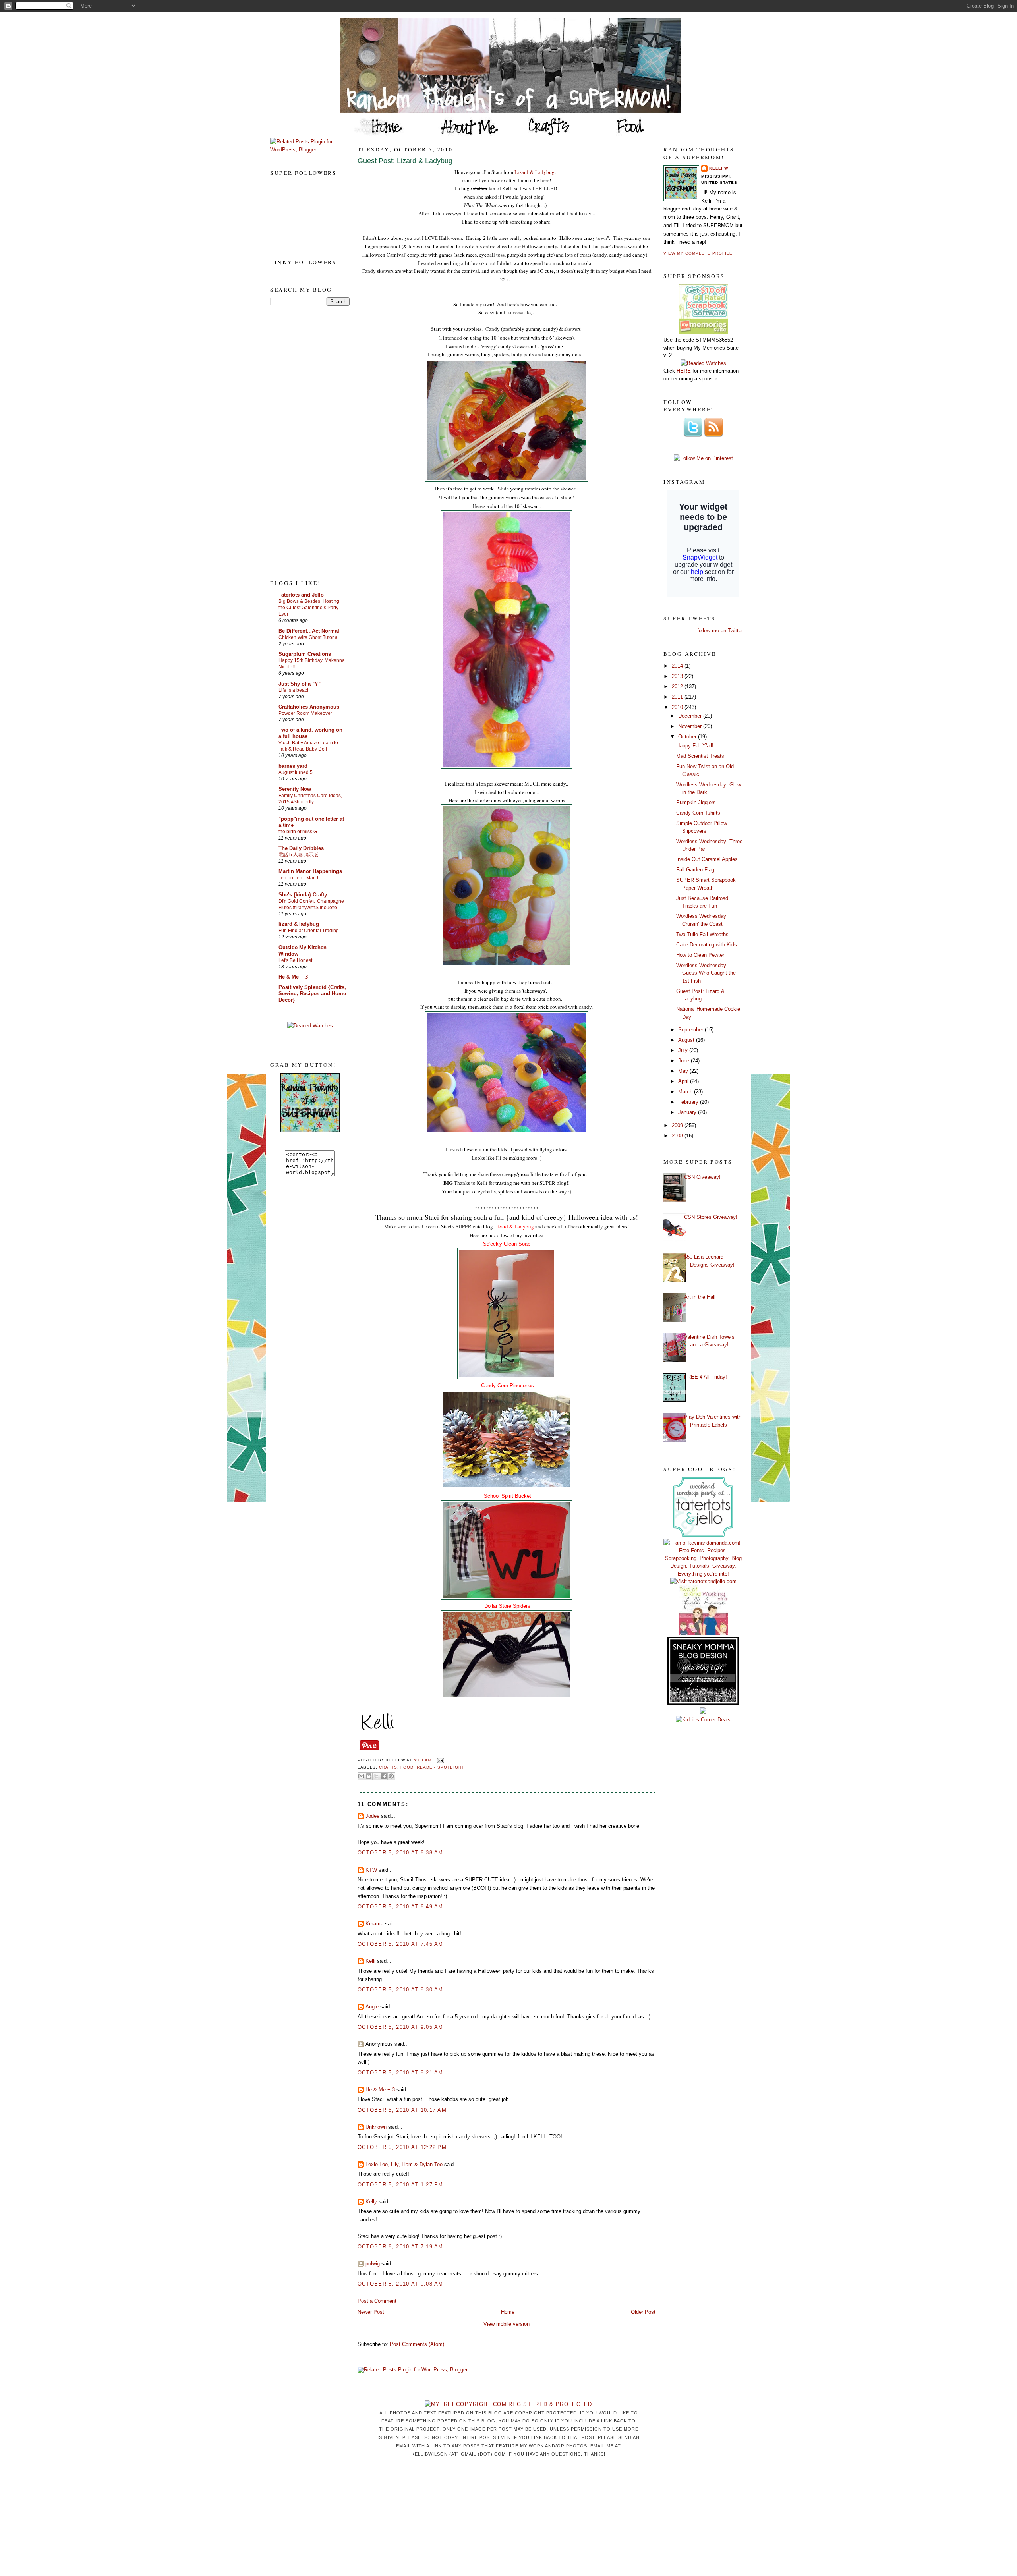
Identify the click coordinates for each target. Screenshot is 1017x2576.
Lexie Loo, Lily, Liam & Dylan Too (404, 2164)
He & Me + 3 (293, 977)
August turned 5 (296, 772)
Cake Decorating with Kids (707, 945)
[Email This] (361, 1776)
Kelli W (719, 168)
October (688, 737)
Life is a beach (294, 690)
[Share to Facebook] (384, 1776)
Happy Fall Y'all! (695, 746)
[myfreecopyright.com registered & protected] (508, 2404)
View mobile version (507, 2324)
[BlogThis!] (369, 1776)
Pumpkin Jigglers (696, 802)
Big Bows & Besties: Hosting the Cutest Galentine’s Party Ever (309, 608)
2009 (678, 1125)
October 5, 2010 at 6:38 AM (400, 1853)
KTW (371, 1870)
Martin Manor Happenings (310, 871)
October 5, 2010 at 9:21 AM (400, 2073)
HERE (684, 371)
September (691, 1030)
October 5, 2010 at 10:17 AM (402, 2110)
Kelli (370, 1961)
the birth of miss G (298, 832)
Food (407, 1767)
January (688, 1112)
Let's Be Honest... (297, 960)
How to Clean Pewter (700, 955)
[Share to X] (376, 1776)
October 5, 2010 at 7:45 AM (400, 1944)
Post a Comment (377, 2301)
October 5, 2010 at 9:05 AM (400, 2027)
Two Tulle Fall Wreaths (702, 934)
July (684, 1050)
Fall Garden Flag (695, 870)
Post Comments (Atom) (417, 2344)
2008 (678, 1136)
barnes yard (293, 766)
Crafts (388, 1767)
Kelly (371, 2202)
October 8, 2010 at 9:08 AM (400, 2284)
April (684, 1081)
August (687, 1040)
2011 (678, 697)
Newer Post (371, 2312)
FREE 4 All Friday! (706, 1377)
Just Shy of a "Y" (300, 684)
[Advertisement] (302, 442)
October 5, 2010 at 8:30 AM (400, 1990)
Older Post (643, 2312)
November (691, 726)
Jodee (372, 1816)
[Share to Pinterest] (391, 1776)
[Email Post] (439, 1760)
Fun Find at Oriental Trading (309, 931)
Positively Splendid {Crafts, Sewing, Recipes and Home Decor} (312, 994)
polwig (373, 2264)
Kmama (374, 1924)
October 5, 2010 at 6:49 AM (400, 1907)
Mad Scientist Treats (700, 756)
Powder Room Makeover (305, 713)
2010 (678, 707)
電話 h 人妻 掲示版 (298, 855)
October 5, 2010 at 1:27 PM (400, 2185)
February (689, 1102)
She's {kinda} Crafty (303, 895)
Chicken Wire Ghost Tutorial (309, 637)
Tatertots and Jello (301, 595)
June (684, 1061)
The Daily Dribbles (301, 848)
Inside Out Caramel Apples (707, 859)
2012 (678, 686)
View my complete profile (698, 253)
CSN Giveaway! (702, 1177)
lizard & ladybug (299, 924)
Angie (372, 2007)
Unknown (376, 2127)
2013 (678, 676)
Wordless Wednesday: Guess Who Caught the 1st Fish (706, 973)
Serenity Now (295, 789)
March (686, 1092)
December (691, 716)
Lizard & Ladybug (535, 172)
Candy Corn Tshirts (698, 813)
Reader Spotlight (440, 1767)
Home (508, 2312)
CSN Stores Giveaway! (711, 1217)
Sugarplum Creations (305, 654)
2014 (678, 666)
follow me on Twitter (720, 630)
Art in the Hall (700, 1297)
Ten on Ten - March (299, 878)
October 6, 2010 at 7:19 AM (400, 2247)
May (684, 1071)
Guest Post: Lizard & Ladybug (405, 161)
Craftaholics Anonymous (309, 707)
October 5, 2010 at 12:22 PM (402, 2147)
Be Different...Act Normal (309, 631)
